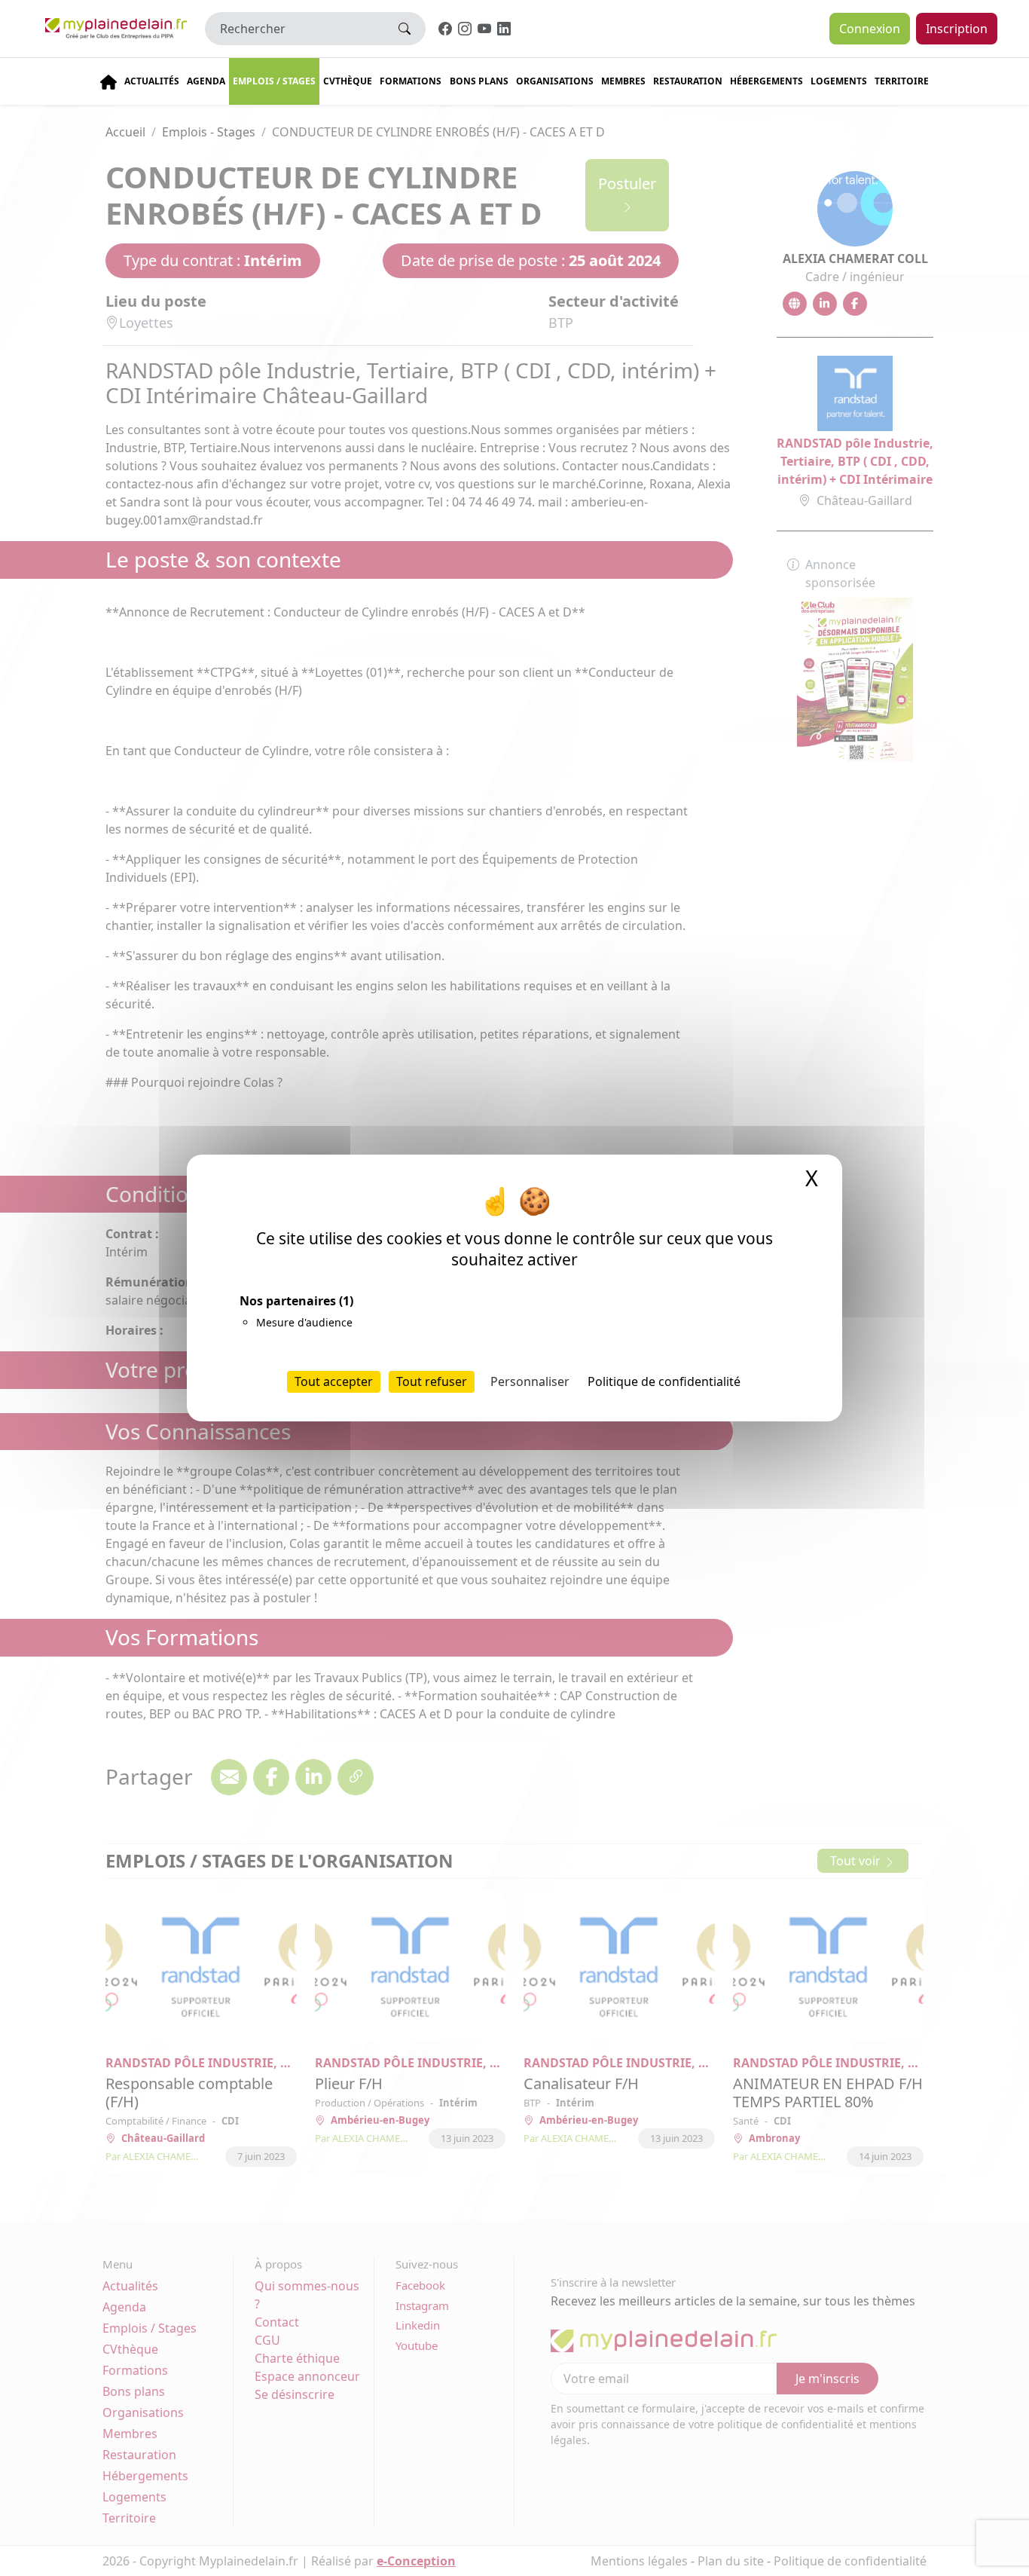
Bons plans (479, 81)
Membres (623, 81)
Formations (411, 81)
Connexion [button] (870, 29)
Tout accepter (334, 1381)
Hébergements (766, 81)
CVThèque (348, 81)
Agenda (206, 81)
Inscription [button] (957, 29)
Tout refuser (432, 1381)
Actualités (152, 81)
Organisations (555, 81)
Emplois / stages (274, 81)
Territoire (902, 81)
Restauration (688, 81)
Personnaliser (530, 1381)
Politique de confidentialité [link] (664, 1381)
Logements (839, 81)
